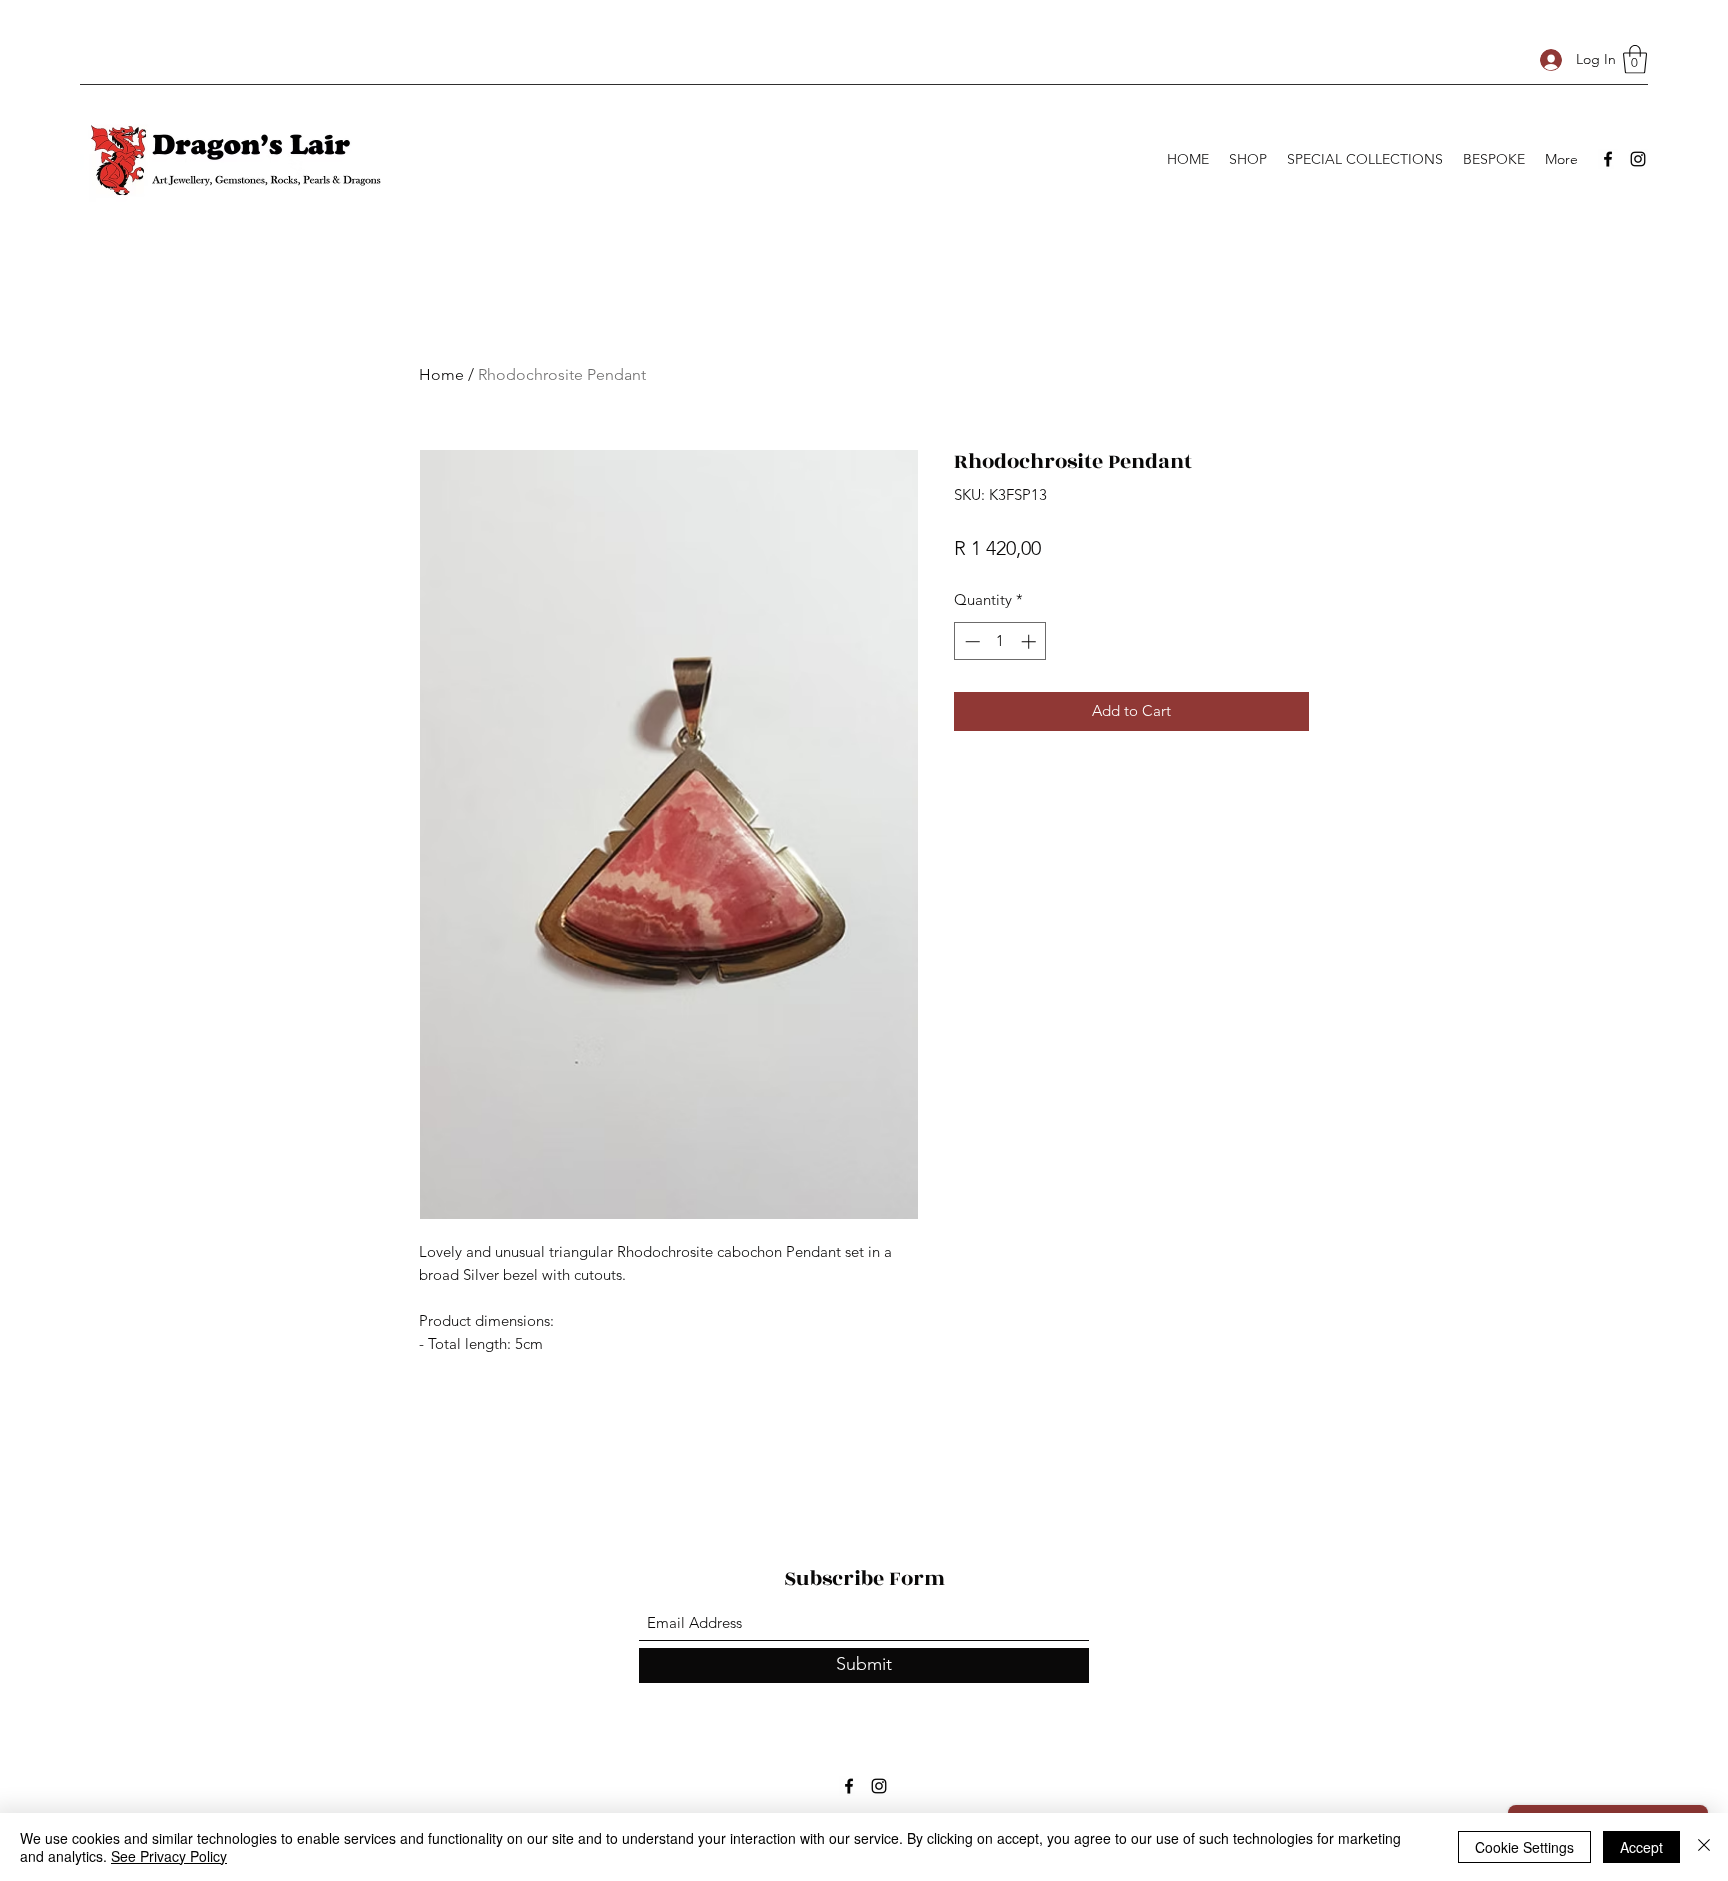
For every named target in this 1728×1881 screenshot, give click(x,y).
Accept (1641, 1847)
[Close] (1704, 1847)
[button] (1635, 59)
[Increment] (1030, 641)
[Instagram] (1638, 159)
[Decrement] (970, 641)
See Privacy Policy (169, 1856)
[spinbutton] (1000, 641)
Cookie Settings (1524, 1847)
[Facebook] (1608, 159)
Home (441, 374)
